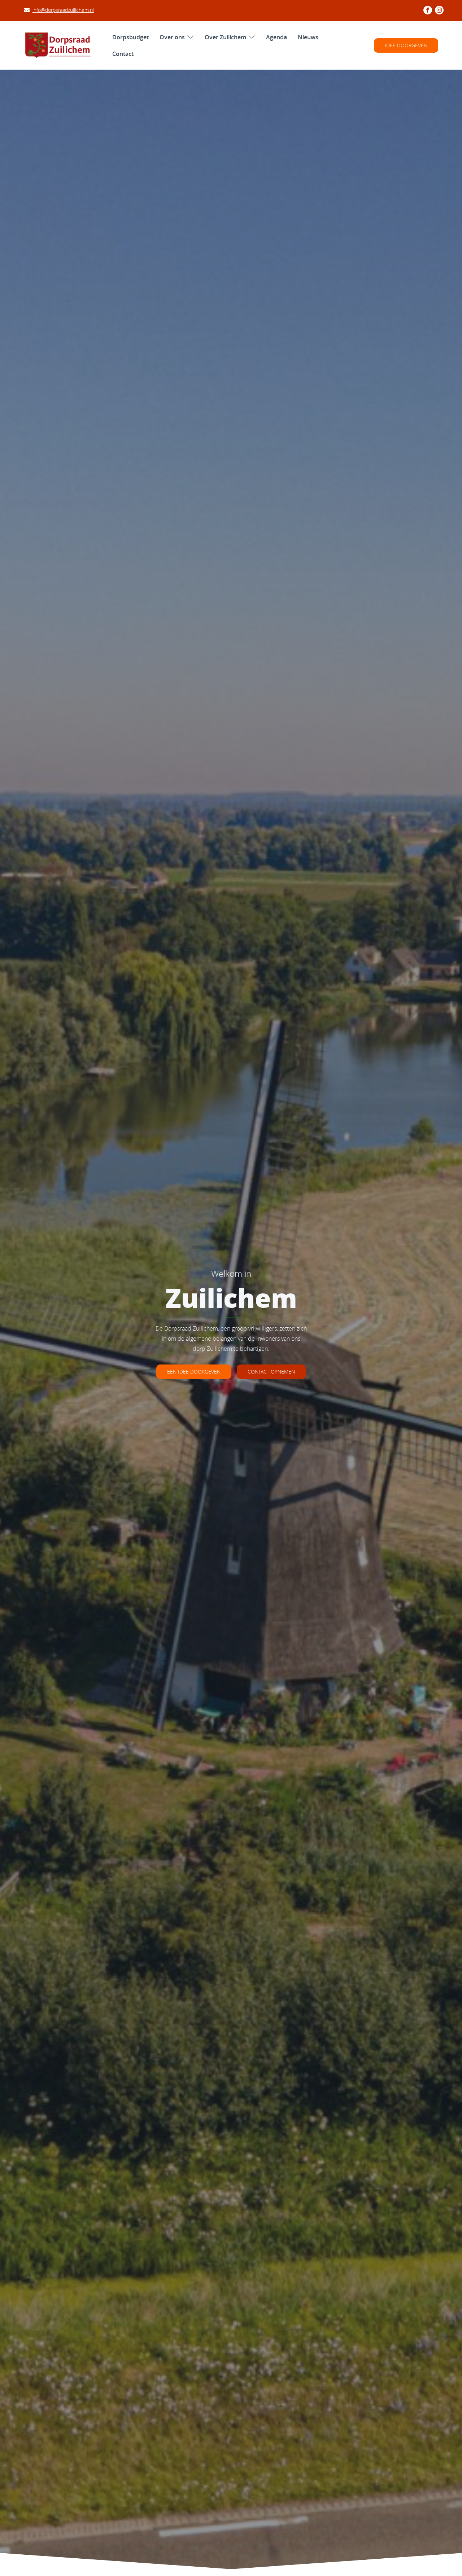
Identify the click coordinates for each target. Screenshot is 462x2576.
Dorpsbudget (130, 37)
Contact (123, 53)
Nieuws (308, 37)
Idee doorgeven (406, 45)
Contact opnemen (271, 1372)
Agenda (276, 37)
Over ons (172, 37)
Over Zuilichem (225, 37)
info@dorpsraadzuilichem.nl (63, 10)
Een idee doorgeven (194, 1372)
